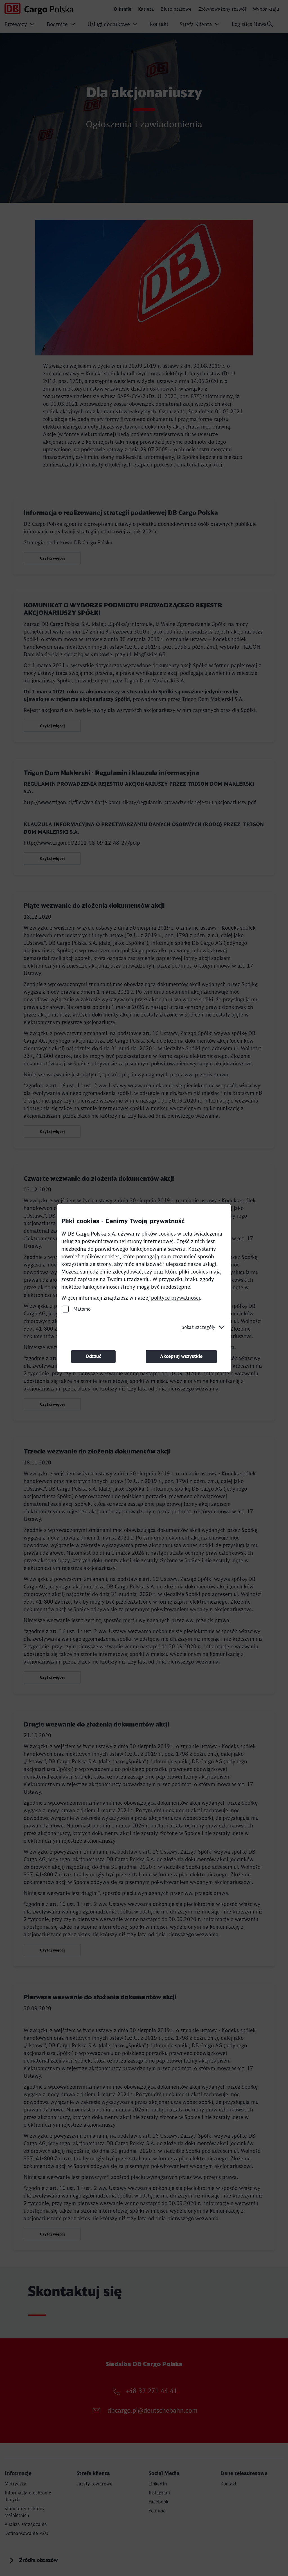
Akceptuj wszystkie (181, 1356)
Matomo (81, 1309)
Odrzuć (93, 1356)
